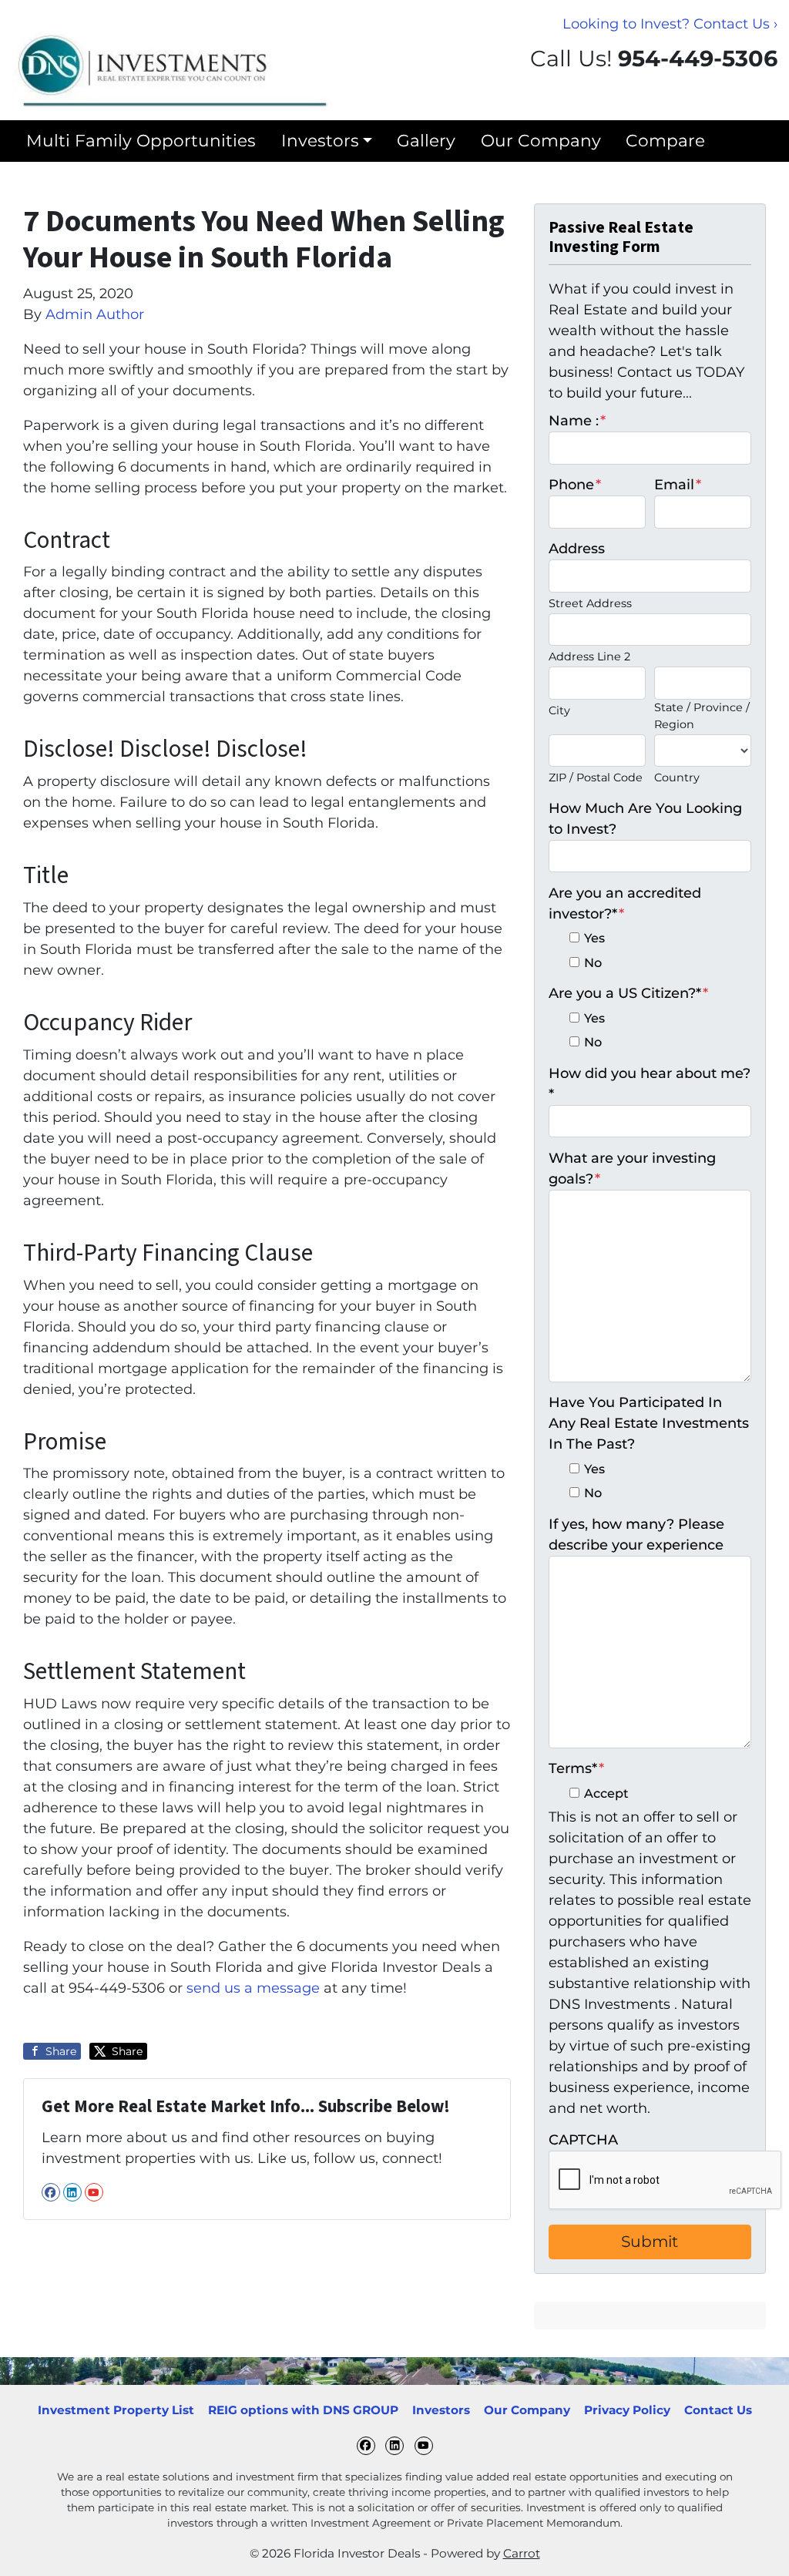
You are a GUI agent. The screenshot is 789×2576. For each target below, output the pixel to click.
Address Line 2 (589, 657)
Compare (665, 140)
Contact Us (718, 2410)
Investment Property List (116, 2410)
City (559, 710)
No (593, 962)
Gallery (426, 140)
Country (677, 778)
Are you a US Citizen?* (628, 993)
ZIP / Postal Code (596, 778)
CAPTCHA (583, 2140)
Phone (575, 485)
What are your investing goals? (632, 1169)
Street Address (590, 603)
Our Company (541, 140)
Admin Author (95, 314)
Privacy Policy (627, 2410)
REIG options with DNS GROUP (303, 2410)
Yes (594, 938)
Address (577, 549)
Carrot (522, 2553)
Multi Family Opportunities (141, 140)
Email (678, 485)
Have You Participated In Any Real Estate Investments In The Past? (649, 1423)
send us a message (253, 1988)
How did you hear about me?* (650, 1084)
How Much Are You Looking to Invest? (645, 819)
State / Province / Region (702, 716)
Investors (320, 140)
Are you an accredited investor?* (625, 903)
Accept (606, 1793)
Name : (577, 421)
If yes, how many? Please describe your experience (636, 1535)
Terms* (576, 1768)
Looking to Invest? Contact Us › (670, 24)
